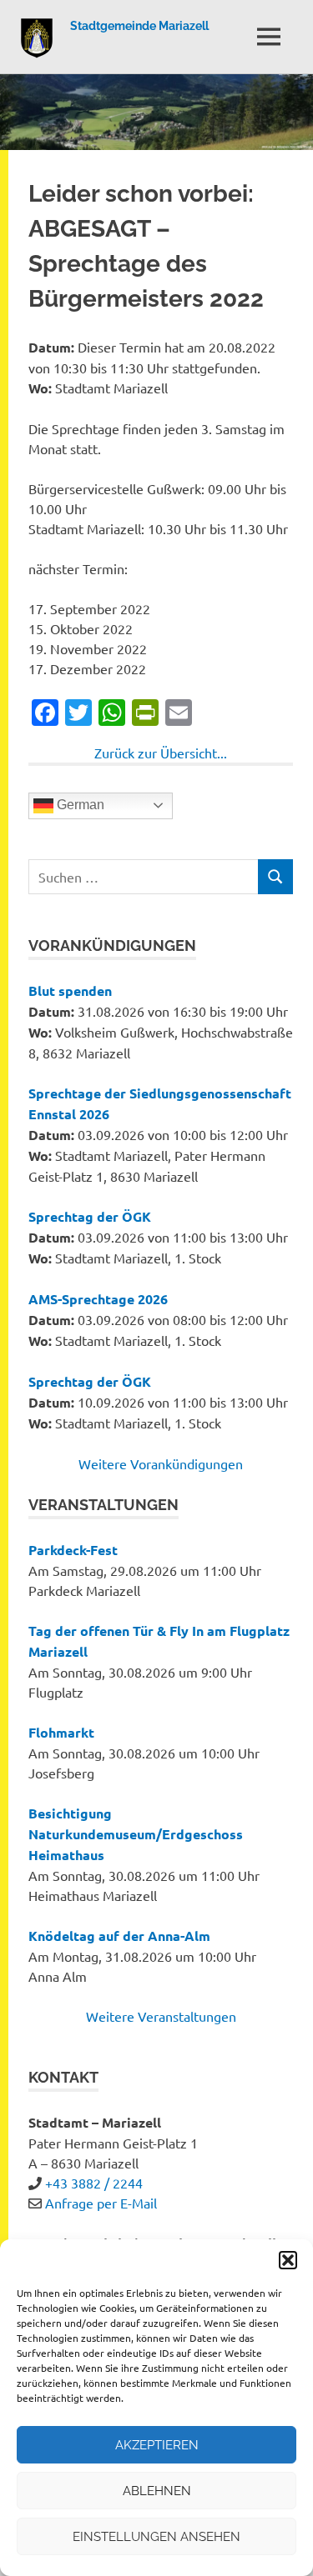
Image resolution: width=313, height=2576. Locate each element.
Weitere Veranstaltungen (161, 2016)
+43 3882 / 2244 (94, 2183)
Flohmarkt (61, 1732)
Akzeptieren (157, 2445)
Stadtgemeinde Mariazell (139, 26)
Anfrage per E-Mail (101, 2203)
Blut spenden (70, 990)
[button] (288, 2260)
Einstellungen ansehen (156, 2537)
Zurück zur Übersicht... (161, 753)
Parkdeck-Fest (73, 1550)
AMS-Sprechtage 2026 (98, 1299)
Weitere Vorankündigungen (161, 1463)
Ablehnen (157, 2491)
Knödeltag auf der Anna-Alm (119, 1936)
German (79, 805)
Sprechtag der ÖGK (90, 1216)
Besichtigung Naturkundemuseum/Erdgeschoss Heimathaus (136, 1834)
